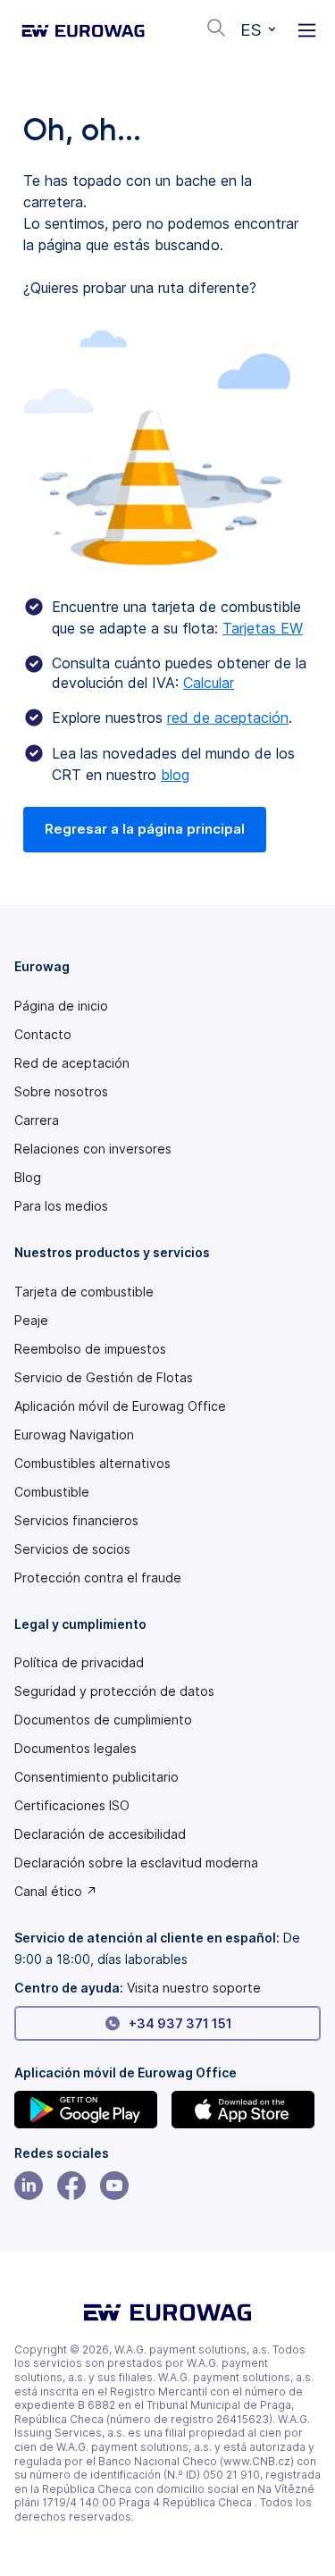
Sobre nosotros (61, 1092)
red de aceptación (228, 717)
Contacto (43, 1035)
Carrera (37, 1120)
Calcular (209, 683)
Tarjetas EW (263, 628)
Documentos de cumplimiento (103, 1720)
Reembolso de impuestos (90, 1349)
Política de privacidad (79, 1663)
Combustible (52, 1492)
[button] (258, 30)
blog (175, 775)
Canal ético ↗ (56, 1892)
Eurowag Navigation (74, 1435)
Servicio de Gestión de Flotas (104, 1378)
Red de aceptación (72, 1063)
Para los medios (61, 1206)
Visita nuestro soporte (194, 1988)
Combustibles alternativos (92, 1464)
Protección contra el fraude (98, 1578)
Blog (28, 1178)
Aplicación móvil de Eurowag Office (120, 1406)
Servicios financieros (76, 1521)
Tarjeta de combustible (84, 1292)
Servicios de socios (72, 1549)
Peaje (31, 1321)
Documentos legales (75, 1749)
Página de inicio (61, 1006)
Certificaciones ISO (72, 1806)
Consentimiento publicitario (96, 1777)
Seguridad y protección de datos (114, 1691)
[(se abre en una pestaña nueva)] (89, 2110)
